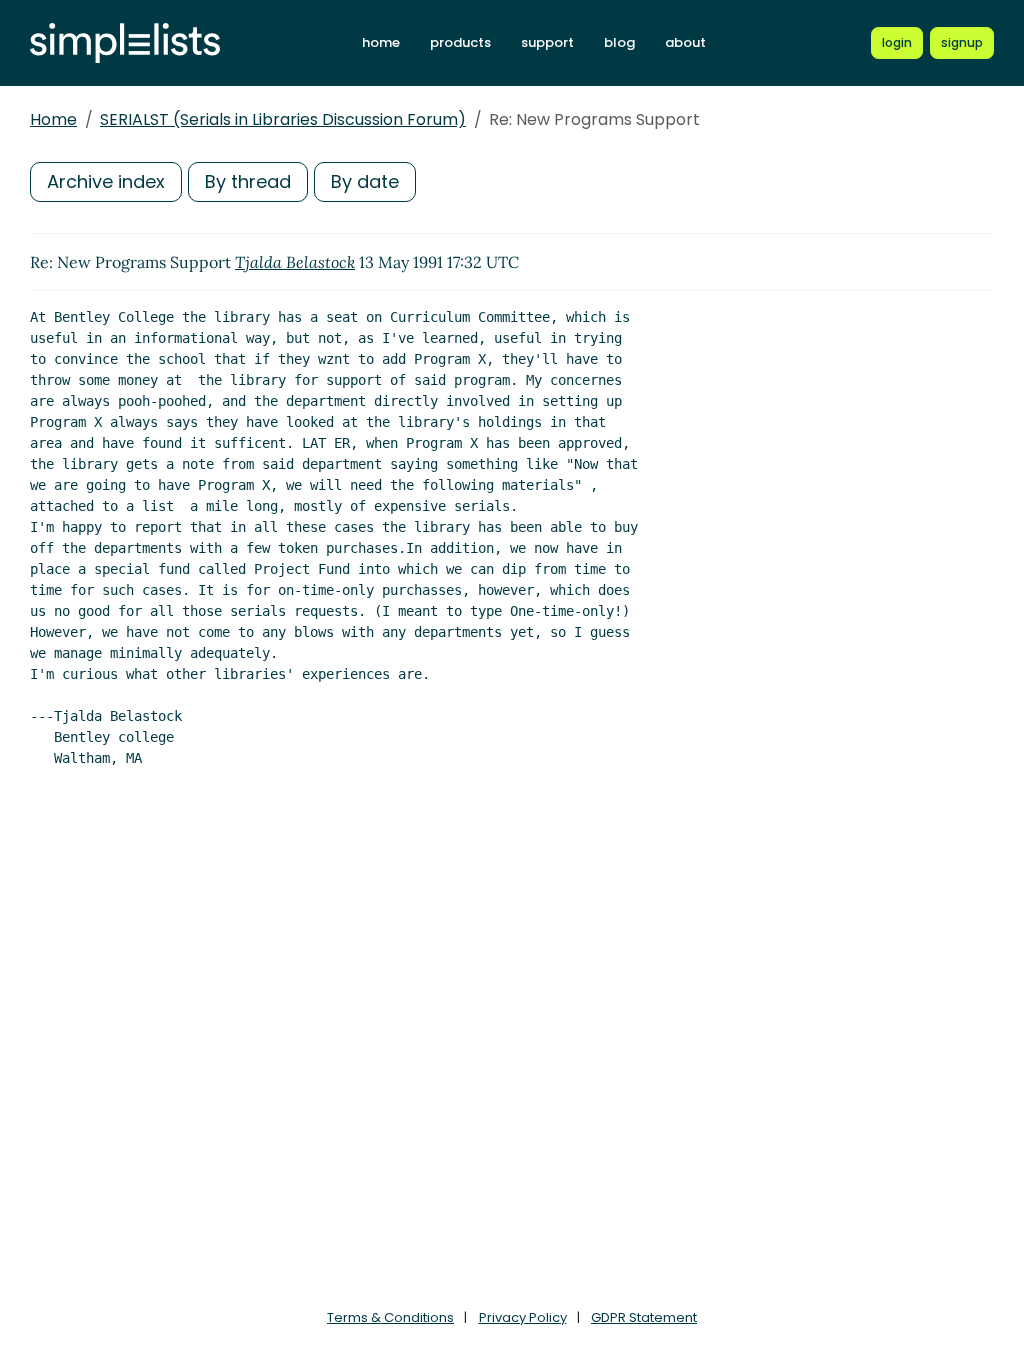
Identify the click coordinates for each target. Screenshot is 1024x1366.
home (381, 42)
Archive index (106, 181)
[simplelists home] (125, 43)
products (460, 42)
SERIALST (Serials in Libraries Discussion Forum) (283, 119)
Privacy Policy (523, 1317)
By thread (248, 181)
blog (619, 42)
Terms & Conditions (390, 1317)
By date (365, 181)
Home (53, 119)
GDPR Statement (644, 1317)
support (547, 42)
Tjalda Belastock (295, 262)
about (685, 42)
